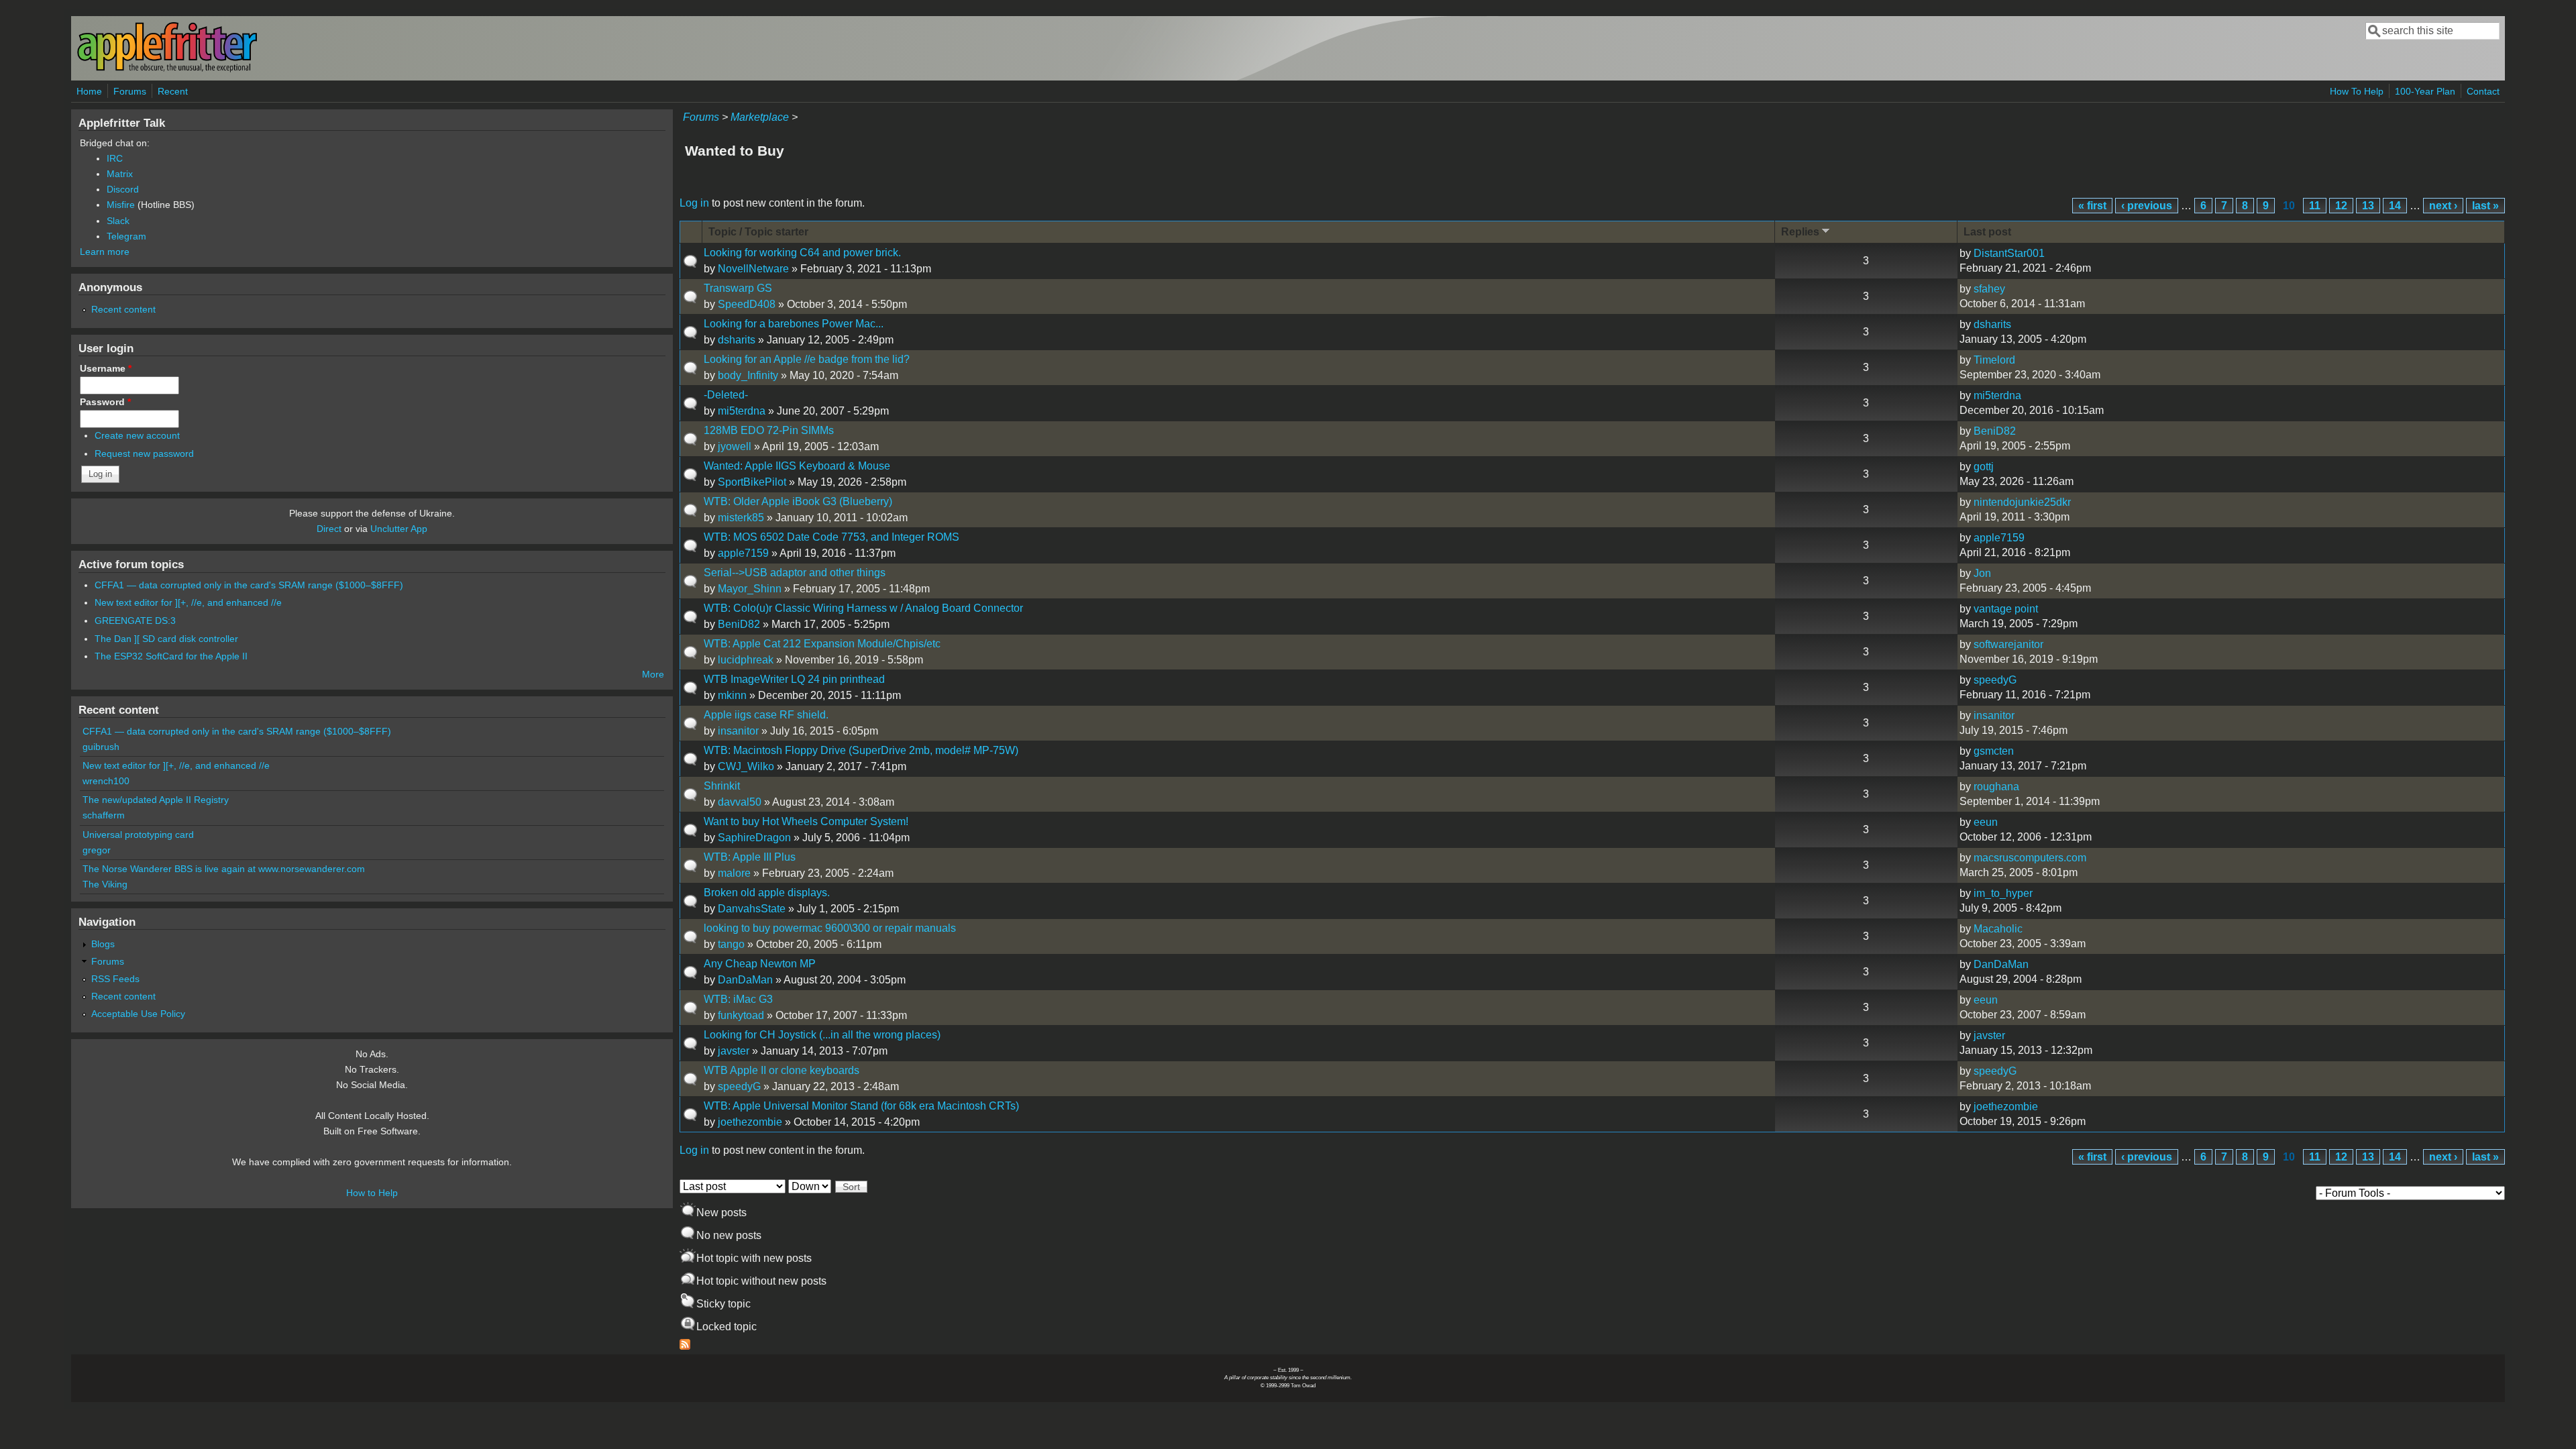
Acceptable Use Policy (138, 1014)
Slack (118, 221)
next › (2443, 206)
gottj (1984, 467)
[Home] (167, 69)
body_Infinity (748, 375)
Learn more (105, 252)
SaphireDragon (754, 838)
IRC (115, 158)
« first (2092, 206)
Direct (329, 529)
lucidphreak (746, 660)
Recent (173, 91)
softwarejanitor (2008, 644)
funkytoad (741, 1015)
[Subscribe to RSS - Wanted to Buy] (685, 1346)
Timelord (1994, 360)
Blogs (103, 944)
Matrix (120, 174)
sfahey (1989, 289)
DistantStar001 (2009, 253)
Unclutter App (399, 529)
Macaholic (1998, 929)
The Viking (105, 884)
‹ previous (2147, 206)
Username (106, 368)
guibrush (101, 747)
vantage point (2006, 609)
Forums (130, 91)
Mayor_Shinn (750, 589)
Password (105, 402)
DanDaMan (745, 980)
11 (2315, 206)
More (653, 674)
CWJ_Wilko (746, 766)
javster (734, 1051)
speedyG (1995, 680)
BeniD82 (1995, 431)
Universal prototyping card (138, 835)
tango (731, 944)
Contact (2483, 91)
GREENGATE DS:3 (135, 621)
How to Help (372, 1193)
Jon (1982, 573)
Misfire (121, 205)
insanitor (738, 731)
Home (89, 91)
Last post (1987, 232)
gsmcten (1994, 751)
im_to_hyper (2003, 893)
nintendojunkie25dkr (2022, 502)
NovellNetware (753, 269)
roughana (1996, 787)
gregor (97, 850)
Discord (123, 189)
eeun (1986, 822)
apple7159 (743, 553)
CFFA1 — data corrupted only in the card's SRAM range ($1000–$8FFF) (249, 585)
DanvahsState (752, 909)
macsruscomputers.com (2030, 858)
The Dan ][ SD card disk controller (166, 639)
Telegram (126, 236)
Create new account (137, 435)
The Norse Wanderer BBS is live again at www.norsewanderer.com (224, 869)
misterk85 (741, 518)
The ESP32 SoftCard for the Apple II (171, 656)
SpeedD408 (747, 304)
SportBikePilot (752, 482)
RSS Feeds (115, 979)
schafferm (104, 815)
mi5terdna (742, 411)
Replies (1800, 232)
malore (734, 873)
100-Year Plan (2425, 91)
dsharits (737, 340)
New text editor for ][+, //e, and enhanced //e (188, 602)
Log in (694, 203)
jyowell (735, 446)
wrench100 (106, 781)
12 (2341, 206)
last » (2485, 206)
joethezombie (750, 1122)
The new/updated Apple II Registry (156, 800)
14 (2395, 206)
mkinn (732, 695)
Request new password (144, 453)
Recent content (123, 309)
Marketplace (760, 117)
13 (2368, 206)
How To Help (2357, 91)
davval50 (740, 802)
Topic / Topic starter (758, 232)
